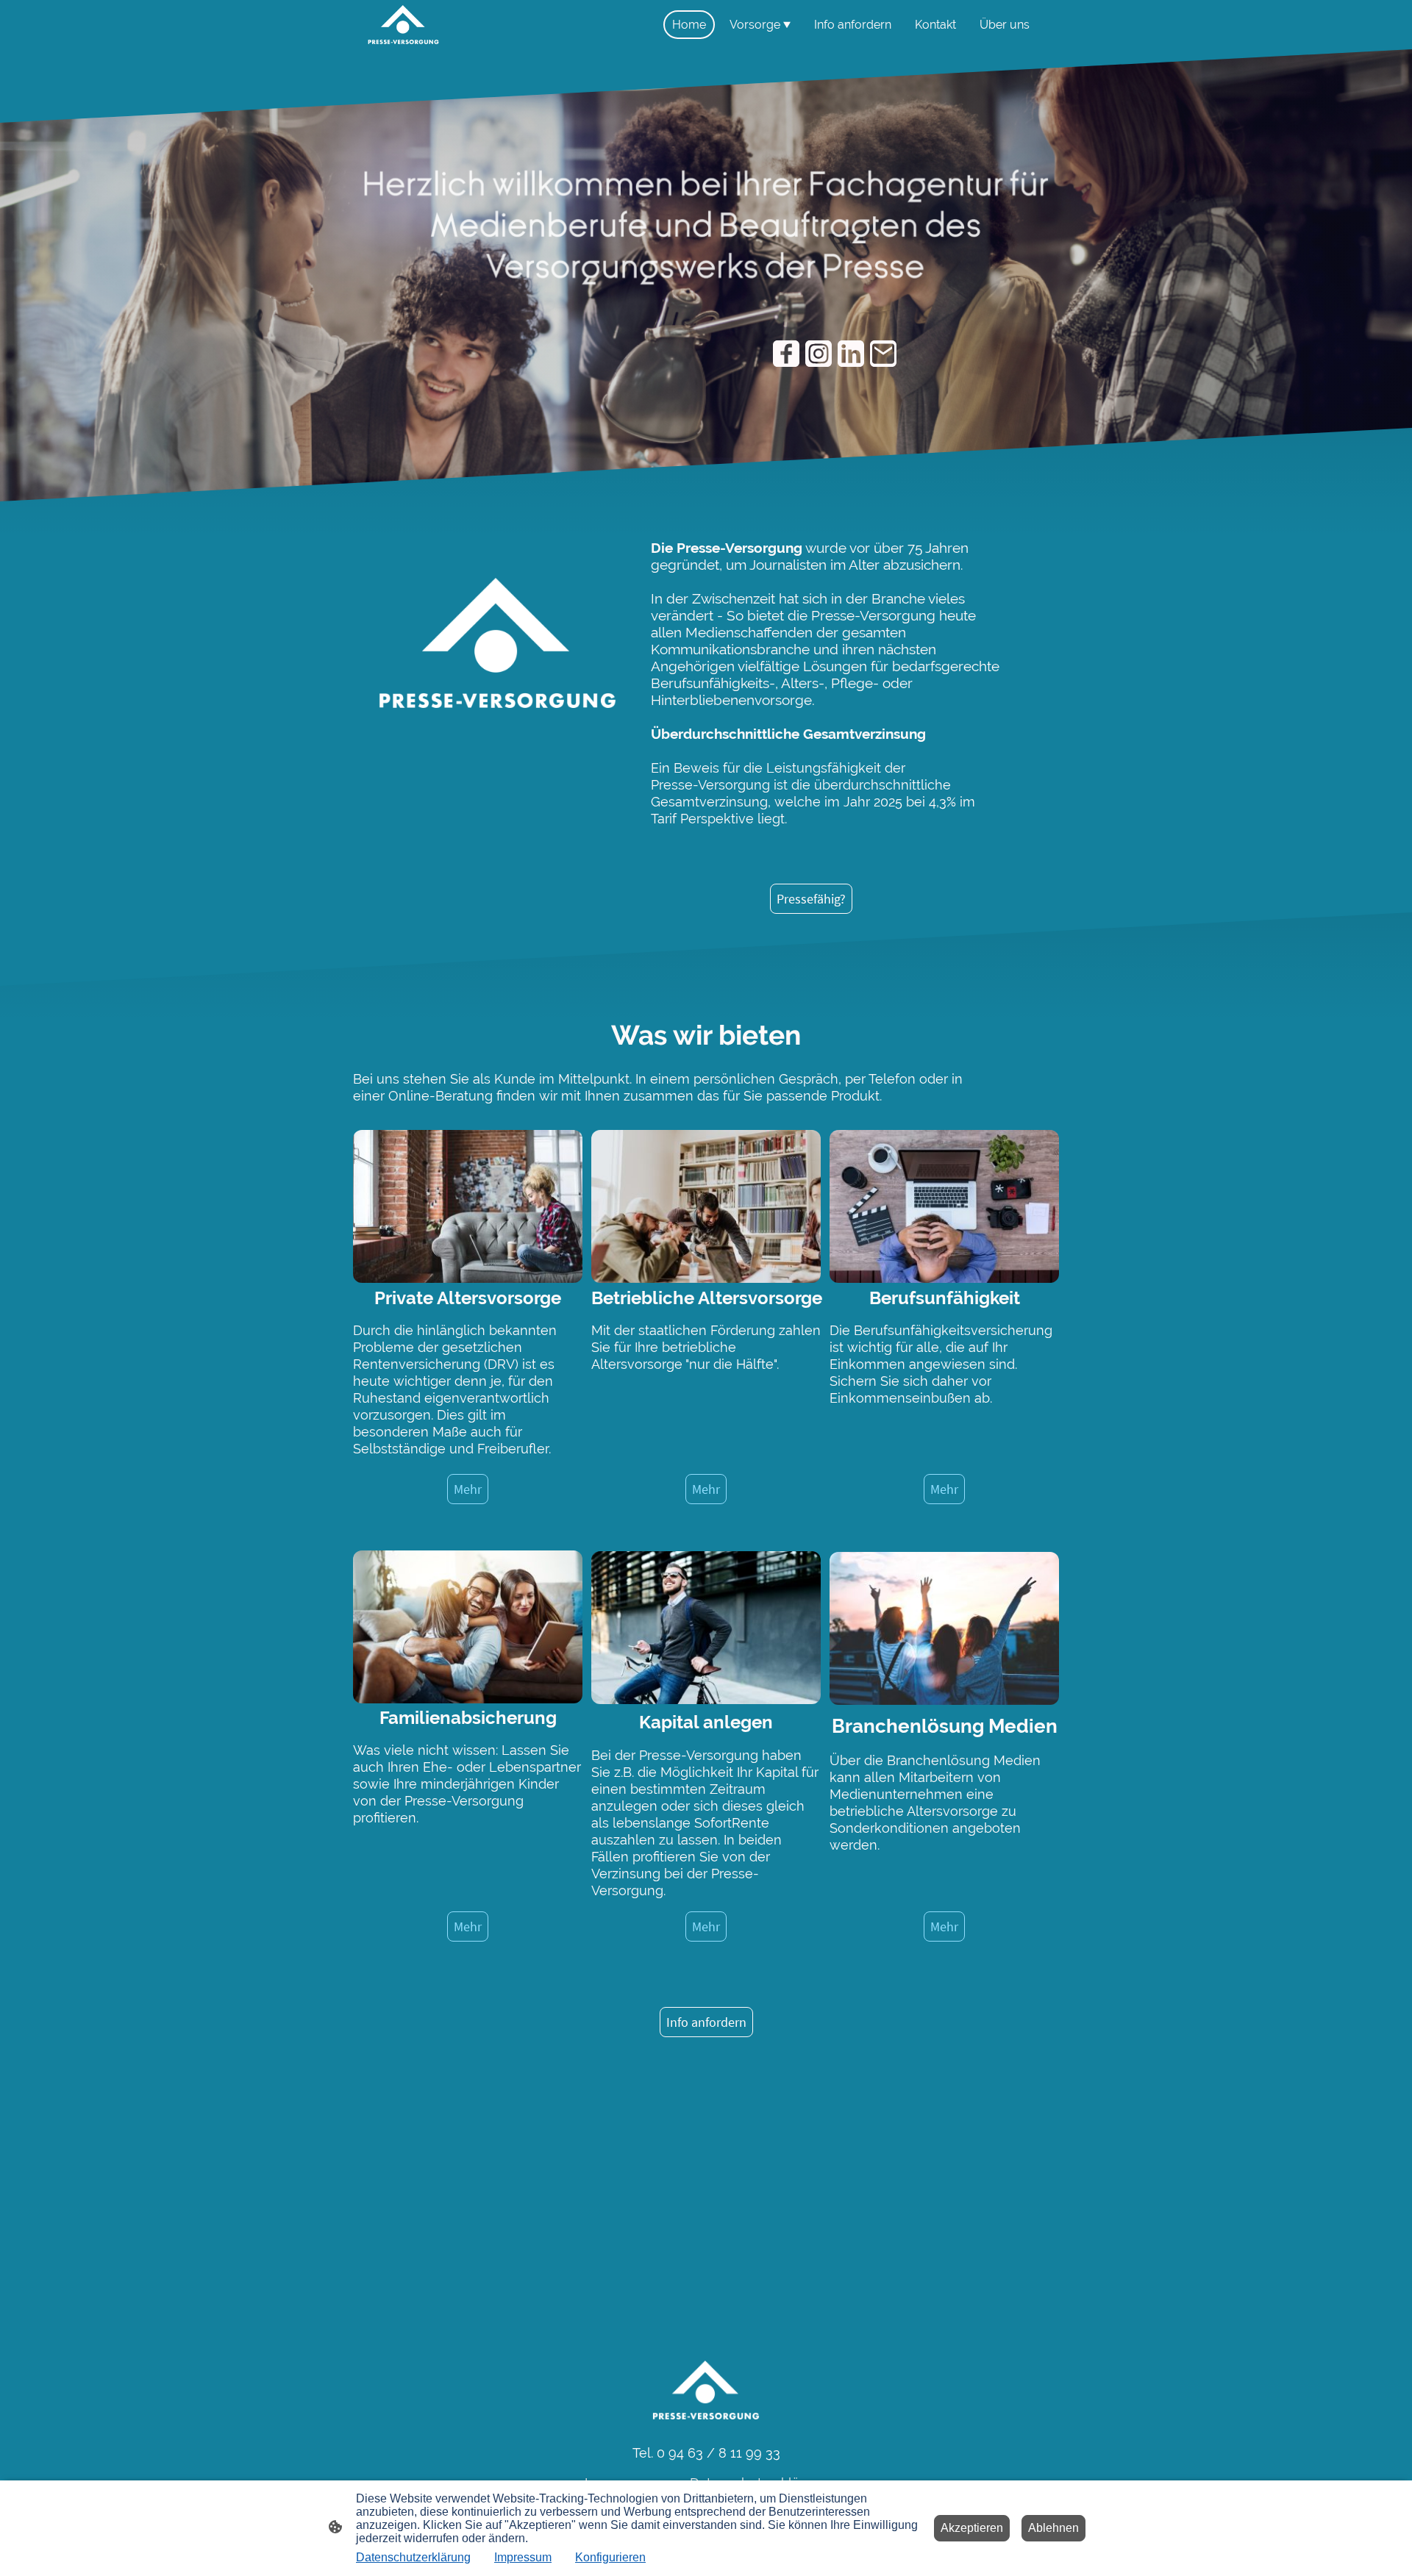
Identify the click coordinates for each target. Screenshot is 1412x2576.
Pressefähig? (811, 899)
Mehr (468, 1489)
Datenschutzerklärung (413, 2557)
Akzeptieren (972, 2528)
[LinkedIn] (851, 354)
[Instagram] (819, 354)
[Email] (883, 354)
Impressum (523, 2557)
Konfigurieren (610, 2557)
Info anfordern (706, 2022)
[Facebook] (786, 354)
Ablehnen (1053, 2528)
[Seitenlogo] (403, 25)
